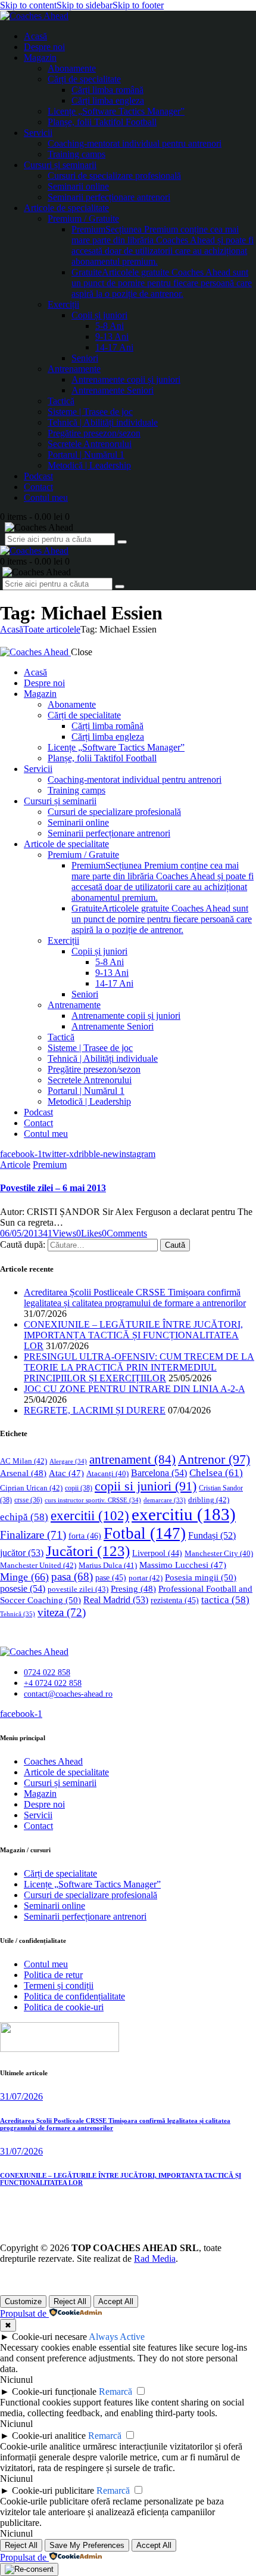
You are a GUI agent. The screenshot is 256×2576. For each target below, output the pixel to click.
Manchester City (219, 1554)
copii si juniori (146, 1486)
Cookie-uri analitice (49, 2436)
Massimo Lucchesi (183, 1565)
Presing (133, 1589)
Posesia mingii (201, 1577)
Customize (23, 2301)
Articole (15, 1165)
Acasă (12, 629)
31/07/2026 (21, 2096)
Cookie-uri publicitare (53, 2490)
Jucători (88, 1551)
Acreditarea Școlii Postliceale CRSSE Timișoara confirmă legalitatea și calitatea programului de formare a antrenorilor (135, 1298)
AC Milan (24, 1461)
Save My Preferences (87, 2545)
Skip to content (28, 5)
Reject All (70, 2301)
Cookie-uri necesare (49, 2337)
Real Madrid (116, 1600)
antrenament (132, 1459)
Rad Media (155, 2259)
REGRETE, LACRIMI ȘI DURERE (95, 1410)
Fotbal (145, 1533)
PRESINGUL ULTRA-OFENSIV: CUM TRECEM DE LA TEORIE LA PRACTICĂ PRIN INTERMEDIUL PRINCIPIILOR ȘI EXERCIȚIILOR (139, 1367)
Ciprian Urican (31, 1488)
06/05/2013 (21, 1233)
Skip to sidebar (85, 5)
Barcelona (159, 1473)
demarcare (165, 1500)
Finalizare (33, 1535)
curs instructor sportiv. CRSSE (93, 1500)
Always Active (117, 2337)
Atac (66, 1473)
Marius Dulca (108, 1565)
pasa (72, 1577)
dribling (209, 1500)
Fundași (212, 1535)
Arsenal (23, 1473)
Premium (50, 1165)
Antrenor (214, 1459)
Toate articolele (52, 629)
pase (111, 1578)
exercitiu (184, 1514)
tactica (225, 1600)
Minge (24, 1577)
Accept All (116, 2301)
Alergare (68, 1461)
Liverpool (157, 1553)
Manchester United (38, 1565)
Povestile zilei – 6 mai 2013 (53, 1188)
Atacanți (107, 1474)
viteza (62, 1612)
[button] (89, 1233)
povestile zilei (78, 1589)
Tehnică (18, 1614)
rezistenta (175, 1600)
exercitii (90, 1516)
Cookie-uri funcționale (54, 2391)
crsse (28, 1500)
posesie (23, 1588)
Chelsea (216, 1473)
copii (79, 1488)
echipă (24, 1517)
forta (85, 1536)
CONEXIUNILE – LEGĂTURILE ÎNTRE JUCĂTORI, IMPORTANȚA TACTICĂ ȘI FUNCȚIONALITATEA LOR (133, 1335)
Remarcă (115, 2391)
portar (146, 1578)
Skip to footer (138, 5)
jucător (22, 1553)
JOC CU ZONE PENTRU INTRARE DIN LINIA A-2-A (134, 1389)
